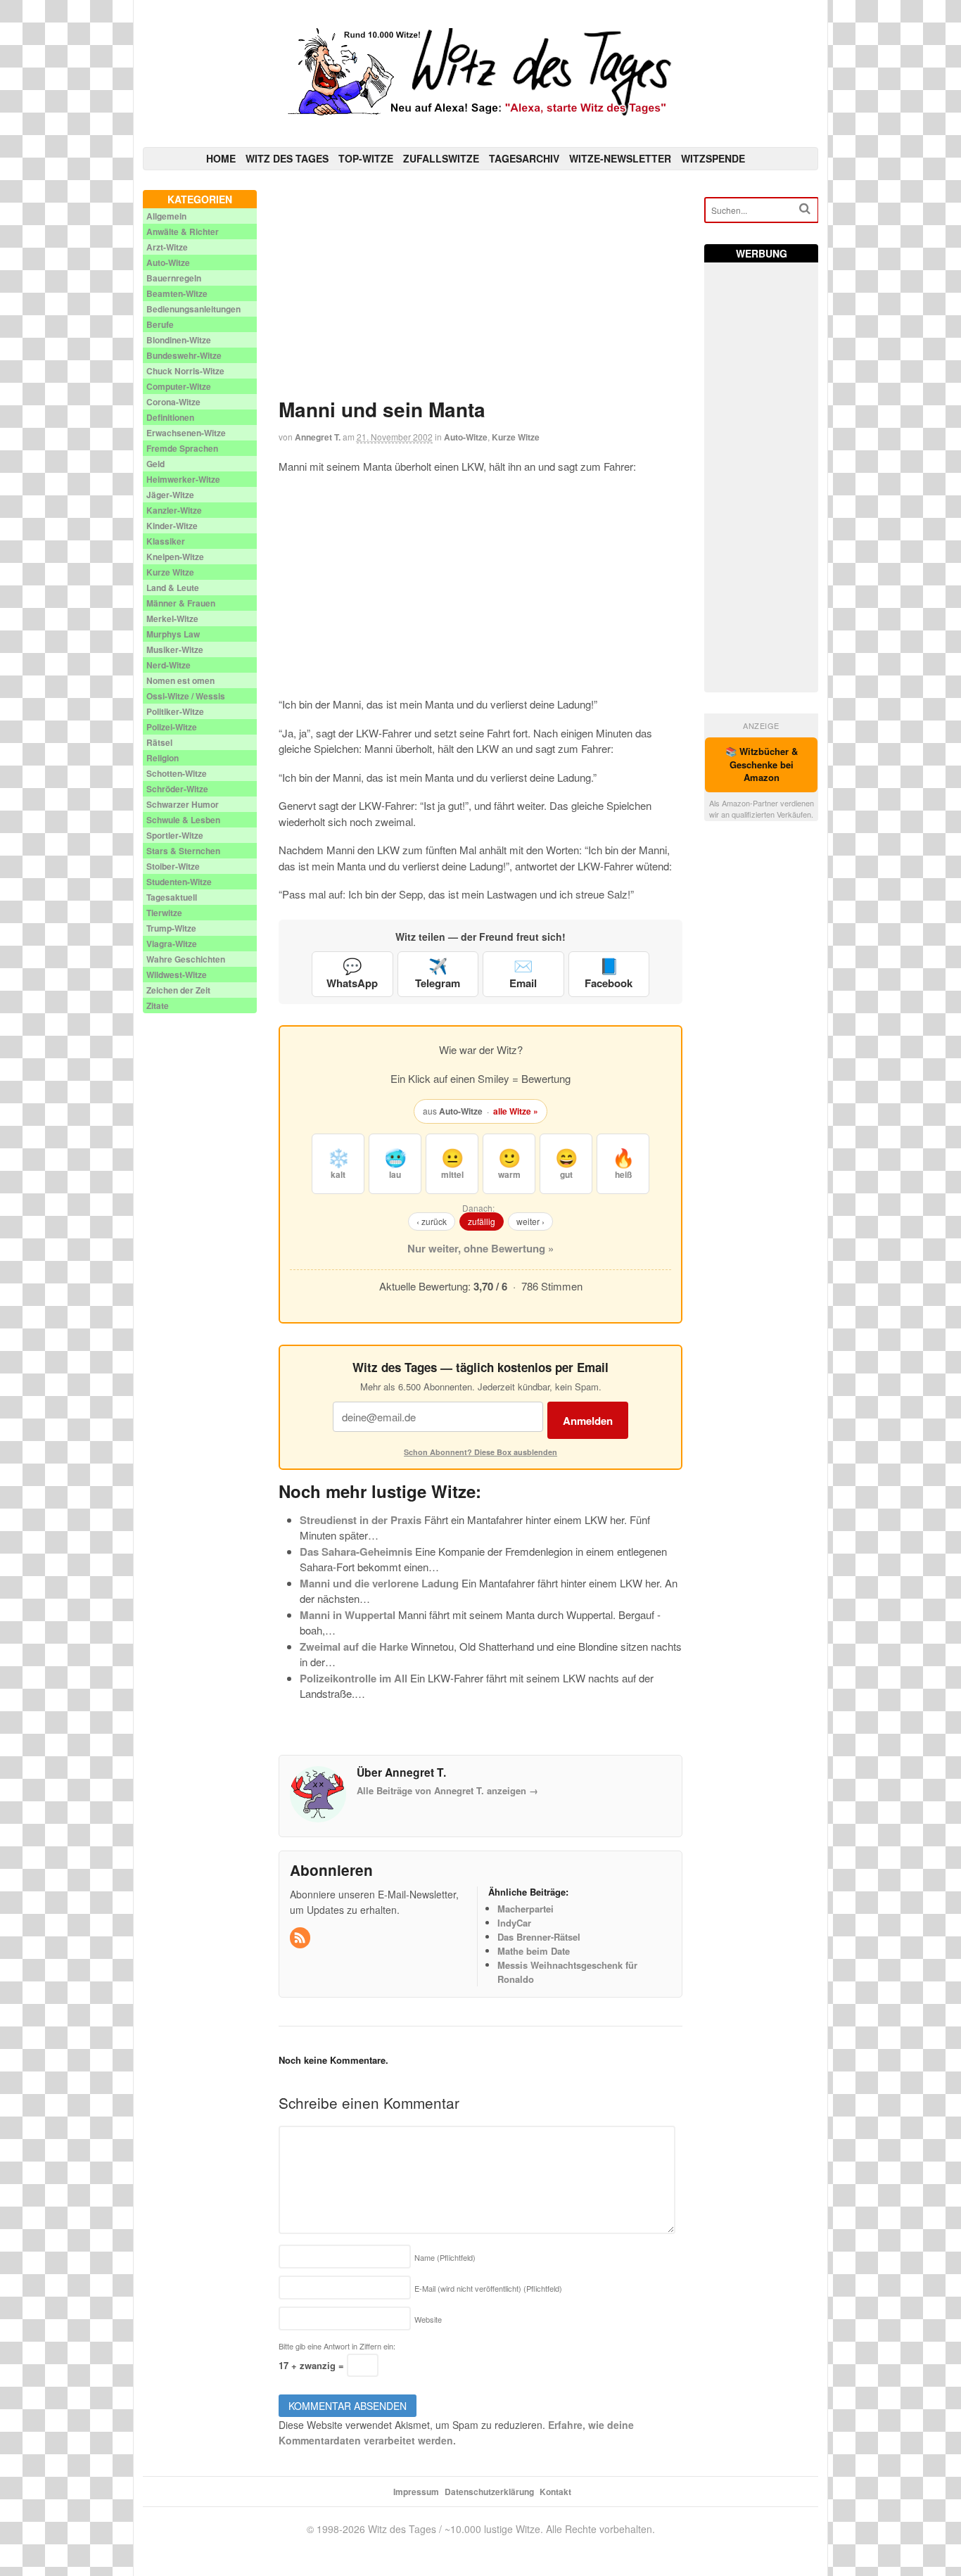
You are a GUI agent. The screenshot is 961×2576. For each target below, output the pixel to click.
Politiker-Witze (175, 711)
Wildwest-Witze (177, 975)
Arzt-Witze (167, 247)
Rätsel (159, 742)
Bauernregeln (174, 278)
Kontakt (555, 2492)
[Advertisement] (481, 288)
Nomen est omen (180, 680)
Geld (155, 464)
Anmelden (588, 1421)
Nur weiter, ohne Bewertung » (480, 1248)
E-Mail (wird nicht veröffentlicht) (488, 2288)
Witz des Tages (287, 158)
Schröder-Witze (177, 789)
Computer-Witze (179, 386)
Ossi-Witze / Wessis (186, 696)
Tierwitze (164, 913)
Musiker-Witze (175, 649)
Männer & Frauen (181, 603)
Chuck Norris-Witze (185, 371)
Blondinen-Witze (179, 340)
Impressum (416, 2492)
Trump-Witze (171, 928)
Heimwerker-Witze (183, 479)
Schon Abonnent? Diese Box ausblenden (480, 1452)
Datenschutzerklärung (489, 2492)
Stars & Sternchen (183, 851)
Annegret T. (318, 437)
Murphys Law (173, 634)
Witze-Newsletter (620, 158)
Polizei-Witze (172, 727)
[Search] (805, 209)
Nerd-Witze (168, 665)
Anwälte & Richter (183, 231)
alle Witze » (516, 1111)
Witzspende (713, 158)
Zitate (158, 1005)
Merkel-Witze (172, 618)
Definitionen (170, 417)
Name (445, 2257)
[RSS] (301, 1938)
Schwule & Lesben (183, 820)
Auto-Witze (466, 437)
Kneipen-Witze (175, 557)
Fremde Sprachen (182, 448)
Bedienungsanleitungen (193, 309)
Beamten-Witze (177, 293)
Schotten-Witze (177, 773)
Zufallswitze (441, 158)
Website (428, 2319)
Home (221, 158)
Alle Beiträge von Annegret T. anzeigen (447, 1790)
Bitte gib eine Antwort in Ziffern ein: (337, 2346)
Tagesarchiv (524, 158)
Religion (163, 758)
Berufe (160, 324)
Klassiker (166, 541)
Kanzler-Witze (174, 510)
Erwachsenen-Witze (186, 433)
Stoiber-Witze (173, 866)
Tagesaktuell (172, 897)
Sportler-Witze (175, 835)
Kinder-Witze (172, 526)
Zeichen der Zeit (178, 990)
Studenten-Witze (179, 882)
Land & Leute (173, 588)
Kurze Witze (516, 437)
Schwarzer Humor (183, 804)
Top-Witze (366, 158)
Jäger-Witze (170, 495)
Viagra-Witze (172, 944)
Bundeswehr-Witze (184, 355)
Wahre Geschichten (186, 959)
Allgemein (166, 216)
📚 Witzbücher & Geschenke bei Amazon (762, 764)
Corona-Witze (173, 402)
